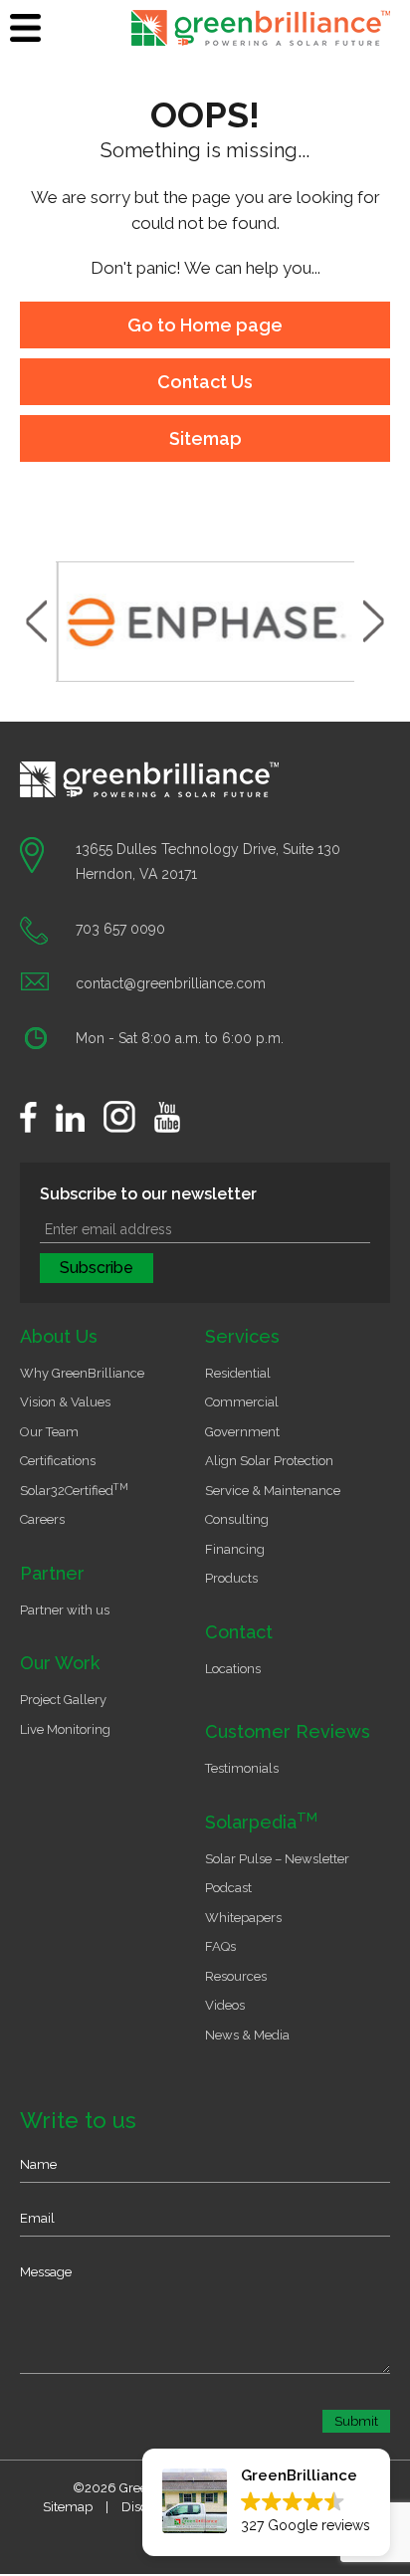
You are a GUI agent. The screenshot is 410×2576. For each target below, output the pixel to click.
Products (231, 1578)
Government (242, 1432)
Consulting (237, 1519)
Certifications (58, 1461)
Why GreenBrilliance (82, 1373)
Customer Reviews (288, 1731)
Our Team (49, 1432)
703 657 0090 (120, 929)
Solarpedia (261, 1822)
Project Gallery (63, 1700)
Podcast (228, 1888)
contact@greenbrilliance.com (171, 983)
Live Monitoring (65, 1729)
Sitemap (205, 438)
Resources (236, 1976)
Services (242, 1336)
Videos (225, 2005)
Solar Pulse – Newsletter (277, 1859)
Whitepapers (243, 1918)
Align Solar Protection (269, 1461)
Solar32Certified (74, 1491)
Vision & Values (65, 1402)
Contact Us (205, 382)
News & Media (247, 2035)
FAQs (220, 1946)
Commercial (242, 1402)
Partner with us (65, 1610)
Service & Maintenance (273, 1491)
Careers (42, 1519)
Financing (235, 1549)
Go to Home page (205, 325)
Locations (233, 1669)
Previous (36, 622)
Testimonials (242, 1768)
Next (374, 622)
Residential (238, 1373)
